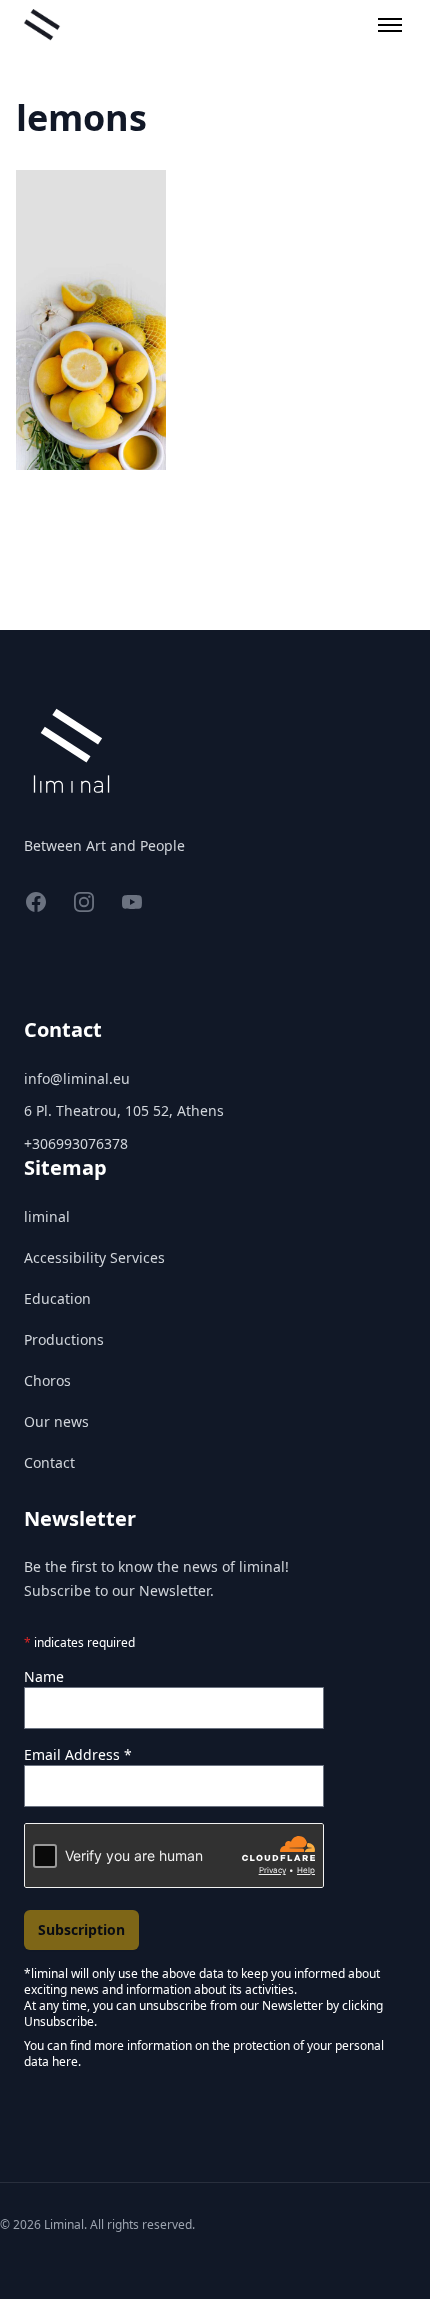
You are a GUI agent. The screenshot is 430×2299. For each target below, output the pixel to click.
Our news (56, 1421)
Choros (47, 1380)
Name (44, 1676)
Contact (49, 1462)
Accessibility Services (94, 1257)
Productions (64, 1339)
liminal (47, 1216)
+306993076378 (76, 1143)
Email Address (78, 1754)
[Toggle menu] (390, 25)
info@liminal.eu (77, 1078)
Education (57, 1298)
